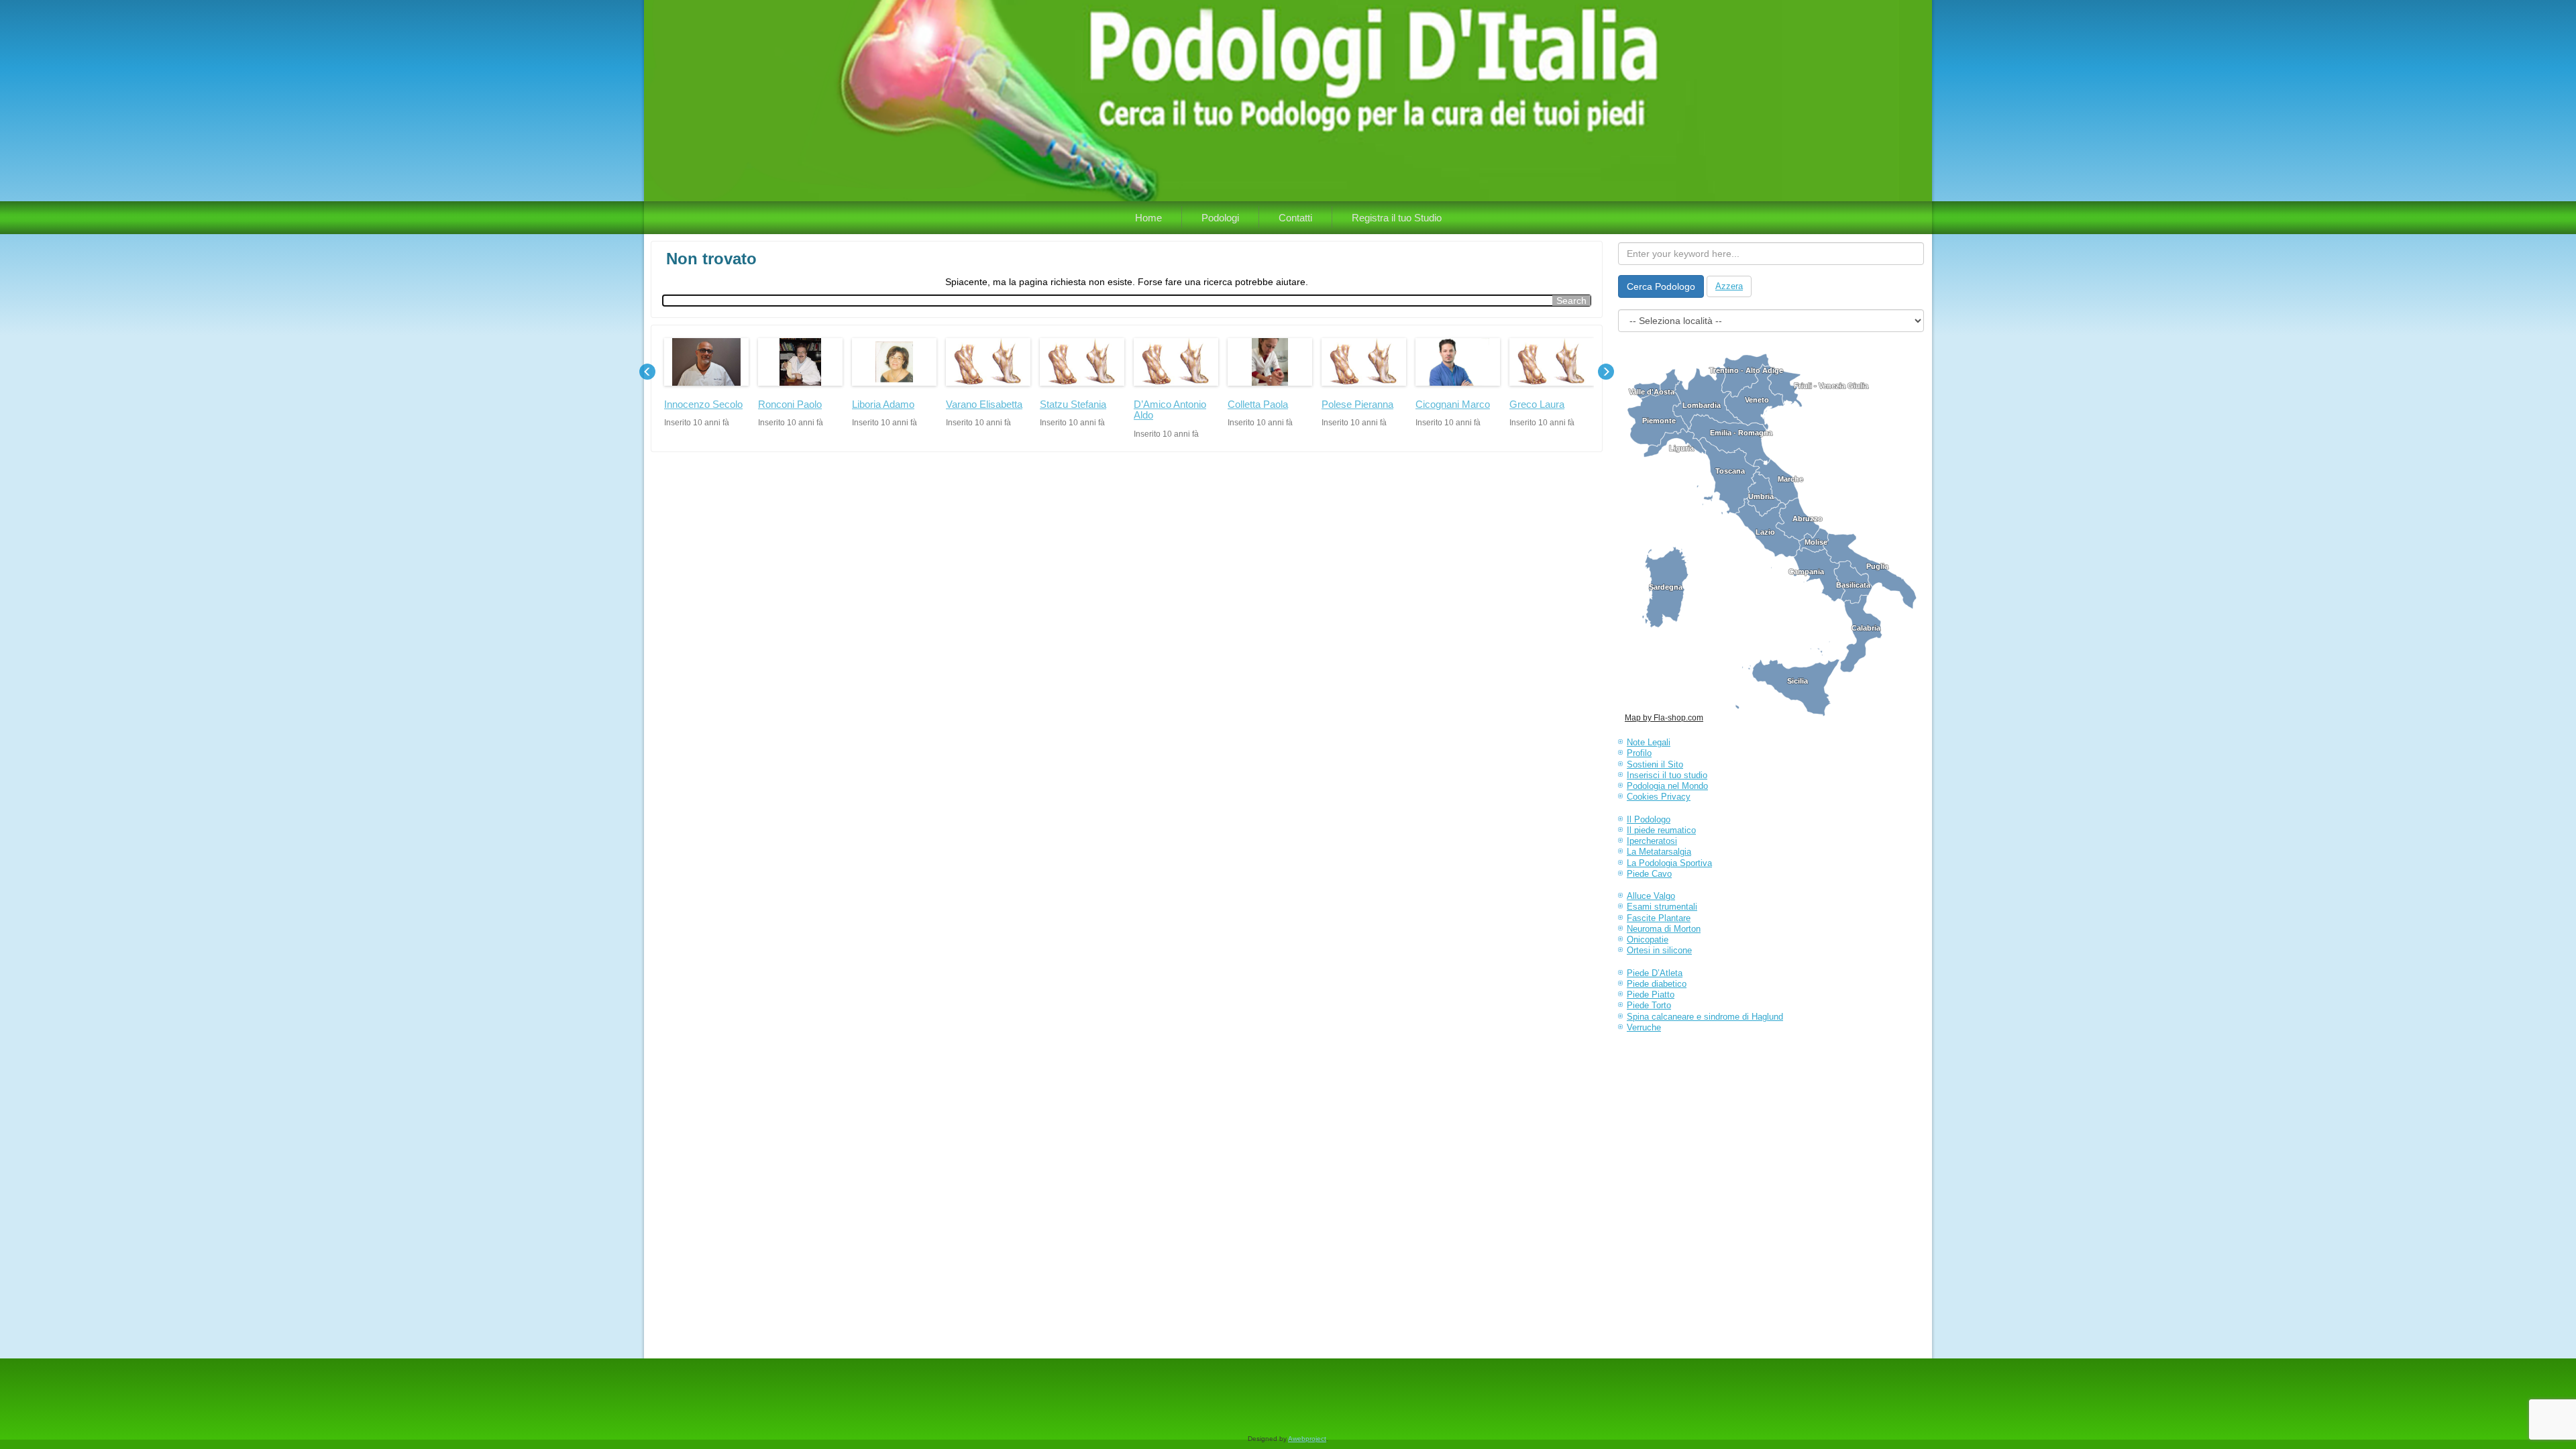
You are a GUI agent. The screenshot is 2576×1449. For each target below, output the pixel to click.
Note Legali (1649, 742)
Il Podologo (1649, 819)
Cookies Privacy (1659, 797)
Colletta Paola (1258, 404)
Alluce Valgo (1651, 896)
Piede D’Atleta (1655, 973)
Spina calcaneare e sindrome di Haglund (1705, 1017)
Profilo (1639, 753)
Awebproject (1307, 1439)
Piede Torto (1649, 1005)
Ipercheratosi (1652, 841)
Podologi (1220, 218)
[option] (706, 383)
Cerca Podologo (1661, 286)
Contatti (1295, 218)
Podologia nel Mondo (1667, 786)
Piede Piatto (1651, 995)
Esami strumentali (1662, 907)
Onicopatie (1648, 940)
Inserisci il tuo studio (1667, 775)
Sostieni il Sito (1655, 764)
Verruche (1644, 1027)
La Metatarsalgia (1659, 852)
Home (1148, 218)
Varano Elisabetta (984, 404)
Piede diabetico (1657, 984)
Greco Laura (1537, 404)
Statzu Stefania (1073, 404)
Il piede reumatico (1661, 830)
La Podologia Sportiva (1669, 863)
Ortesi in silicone (1659, 950)
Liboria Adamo (883, 404)
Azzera (1729, 286)
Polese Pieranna (1357, 404)
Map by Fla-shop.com (1664, 718)
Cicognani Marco (1453, 404)
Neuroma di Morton (1664, 929)
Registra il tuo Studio (1397, 218)
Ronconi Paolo (790, 404)
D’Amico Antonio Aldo (1170, 410)
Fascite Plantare (1659, 918)
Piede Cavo (1649, 874)
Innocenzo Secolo (703, 404)
